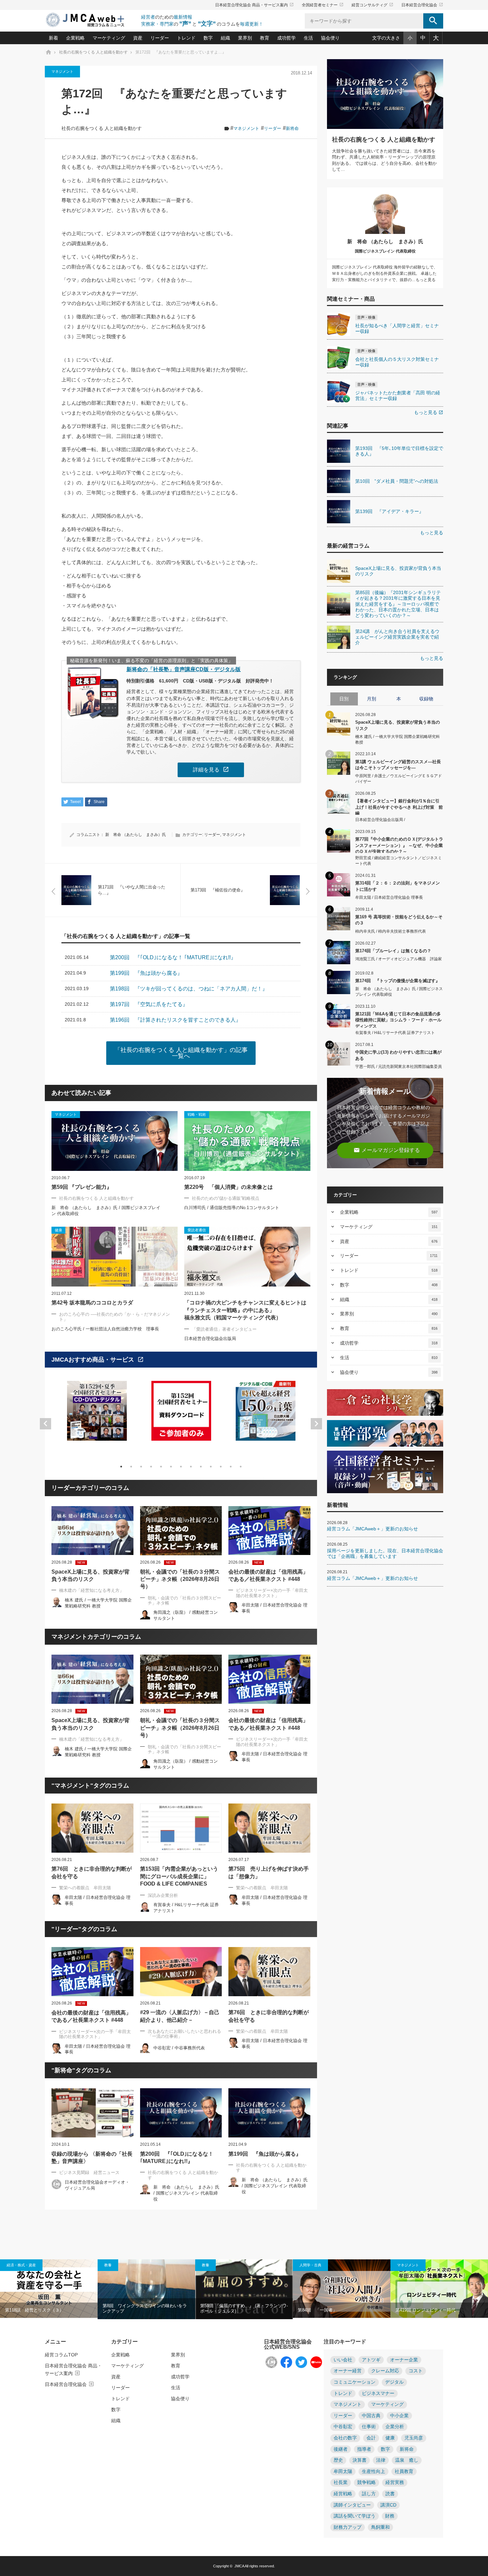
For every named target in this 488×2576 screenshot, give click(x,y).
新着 (53, 38)
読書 (390, 2494)
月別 (371, 699)
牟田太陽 (343, 2472)
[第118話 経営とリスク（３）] (49, 2289)
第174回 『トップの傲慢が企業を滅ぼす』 (398, 981)
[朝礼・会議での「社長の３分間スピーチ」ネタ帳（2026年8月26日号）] (181, 1531)
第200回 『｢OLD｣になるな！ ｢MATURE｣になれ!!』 (177, 2158)
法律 (381, 2460)
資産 (138, 38)
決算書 (360, 2460)
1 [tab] (121, 1467)
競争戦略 (366, 2482)
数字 (208, 38)
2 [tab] (131, 1467)
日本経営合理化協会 (422, 5)
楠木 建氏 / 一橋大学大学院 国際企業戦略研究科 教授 (398, 739)
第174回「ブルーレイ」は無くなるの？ (393, 951)
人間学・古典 (310, 2265)
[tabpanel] (97, 1415)
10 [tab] (211, 1467)
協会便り (330, 38)
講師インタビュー (352, 2505)
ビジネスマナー (378, 2393)
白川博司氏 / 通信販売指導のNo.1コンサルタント (232, 1208)
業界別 (245, 38)
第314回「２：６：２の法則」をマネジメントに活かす (398, 886)
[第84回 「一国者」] (342, 2289)
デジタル (394, 2382)
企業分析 (395, 2427)
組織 (225, 38)
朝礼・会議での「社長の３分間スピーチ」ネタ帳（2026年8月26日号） (180, 1579)
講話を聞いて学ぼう (355, 2516)
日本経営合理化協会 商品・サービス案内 (254, 5)
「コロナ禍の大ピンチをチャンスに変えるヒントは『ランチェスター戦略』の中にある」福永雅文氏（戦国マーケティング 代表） (245, 1310)
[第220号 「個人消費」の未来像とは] (247, 1141)
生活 (308, 38)
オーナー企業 (404, 2360)
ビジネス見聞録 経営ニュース (89, 2172)
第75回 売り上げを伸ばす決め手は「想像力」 (269, 1872)
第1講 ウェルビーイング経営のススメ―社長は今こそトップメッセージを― (398, 765)
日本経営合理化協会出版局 (210, 1339)
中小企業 (399, 2416)
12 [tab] (231, 1467)
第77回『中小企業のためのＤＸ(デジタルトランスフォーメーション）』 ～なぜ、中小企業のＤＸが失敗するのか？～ (399, 845)
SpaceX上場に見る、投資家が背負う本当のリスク (90, 1575)
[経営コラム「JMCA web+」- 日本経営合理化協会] (91, 20)
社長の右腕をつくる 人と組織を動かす (102, 128)
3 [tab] (141, 1467)
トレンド (186, 38)
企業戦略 (75, 38)
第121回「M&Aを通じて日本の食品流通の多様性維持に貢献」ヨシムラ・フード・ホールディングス (398, 1020)
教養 (108, 2265)
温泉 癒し (407, 2460)
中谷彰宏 (343, 2427)
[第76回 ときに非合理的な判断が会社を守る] (92, 1828)
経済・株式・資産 (21, 2265)
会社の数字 (345, 2438)
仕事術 (369, 2427)
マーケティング (109, 38)
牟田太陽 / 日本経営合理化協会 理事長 (389, 897)
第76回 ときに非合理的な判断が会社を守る (92, 1872)
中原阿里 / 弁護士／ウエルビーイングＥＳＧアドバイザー (399, 779)
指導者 (364, 2449)
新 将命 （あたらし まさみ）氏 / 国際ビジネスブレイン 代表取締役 (186, 2193)
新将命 (292, 128)
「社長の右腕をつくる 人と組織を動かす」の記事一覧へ (181, 1053)
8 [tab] (191, 1467)
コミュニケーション (355, 2382)
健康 (390, 2438)
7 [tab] (181, 1467)
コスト (416, 2371)
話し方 (369, 2494)
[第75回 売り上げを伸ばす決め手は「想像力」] (269, 1828)
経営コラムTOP (61, 2355)
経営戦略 (343, 2494)
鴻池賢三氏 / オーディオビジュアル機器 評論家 (399, 959)
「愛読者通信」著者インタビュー (224, 1329)
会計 (371, 2438)
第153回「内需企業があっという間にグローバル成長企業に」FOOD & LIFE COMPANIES (179, 1876)
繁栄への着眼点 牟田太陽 (85, 1888)
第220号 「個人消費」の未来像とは (229, 1187)
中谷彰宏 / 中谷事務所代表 (179, 2048)
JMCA (239, 2566)
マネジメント (62, 71)
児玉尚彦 (414, 2438)
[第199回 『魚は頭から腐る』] (269, 2113)
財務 (390, 2516)
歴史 (338, 2460)
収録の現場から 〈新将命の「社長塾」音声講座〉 (92, 2158)
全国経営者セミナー (323, 5)
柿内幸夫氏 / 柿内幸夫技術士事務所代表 (391, 931)
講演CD (388, 2505)
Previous (45, 1424)
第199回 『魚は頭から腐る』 (265, 2154)
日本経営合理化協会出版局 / (380, 820)
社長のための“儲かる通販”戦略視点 (226, 1198)
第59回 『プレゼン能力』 (82, 1187)
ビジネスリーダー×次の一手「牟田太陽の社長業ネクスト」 (272, 1593)
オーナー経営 (348, 2371)
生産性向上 (373, 2472)
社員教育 (404, 2472)
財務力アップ (348, 2527)
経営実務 (395, 2482)
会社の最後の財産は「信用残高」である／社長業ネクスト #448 (268, 1575)
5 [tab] (161, 1467)
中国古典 (371, 2416)
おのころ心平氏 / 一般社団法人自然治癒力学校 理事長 (105, 1329)
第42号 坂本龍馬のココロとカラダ (92, 1303)
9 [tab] (201, 1467)
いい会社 (343, 2360)
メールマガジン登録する (387, 1150)
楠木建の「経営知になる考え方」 (91, 1590)
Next (316, 1424)
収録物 (426, 699)
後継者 (341, 2449)
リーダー (160, 38)
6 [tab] (171, 1467)
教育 (265, 38)
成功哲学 (286, 38)
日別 (344, 699)
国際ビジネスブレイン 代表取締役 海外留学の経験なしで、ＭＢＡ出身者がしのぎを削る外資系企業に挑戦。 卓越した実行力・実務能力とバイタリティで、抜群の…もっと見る (385, 273)
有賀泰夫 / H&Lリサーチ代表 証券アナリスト (395, 1033)
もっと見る (429, 412)
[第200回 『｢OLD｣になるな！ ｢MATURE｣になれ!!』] (181, 2113)
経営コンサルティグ (372, 5)
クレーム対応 (385, 2371)
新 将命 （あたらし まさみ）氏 (136, 835)
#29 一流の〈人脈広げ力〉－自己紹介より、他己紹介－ (180, 2016)
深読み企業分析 (163, 1895)
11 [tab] (221, 1467)
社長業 (341, 2482)
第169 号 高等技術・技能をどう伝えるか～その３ (399, 920)
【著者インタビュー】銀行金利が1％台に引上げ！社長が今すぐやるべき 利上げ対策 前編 (399, 807)
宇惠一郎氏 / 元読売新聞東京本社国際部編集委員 (399, 1067)
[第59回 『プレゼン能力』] (115, 1141)
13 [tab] (241, 1467)
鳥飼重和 (380, 2527)
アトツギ (371, 2360)
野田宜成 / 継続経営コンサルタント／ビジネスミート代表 (399, 861)
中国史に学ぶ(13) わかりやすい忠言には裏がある (398, 1055)
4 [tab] (151, 1467)
